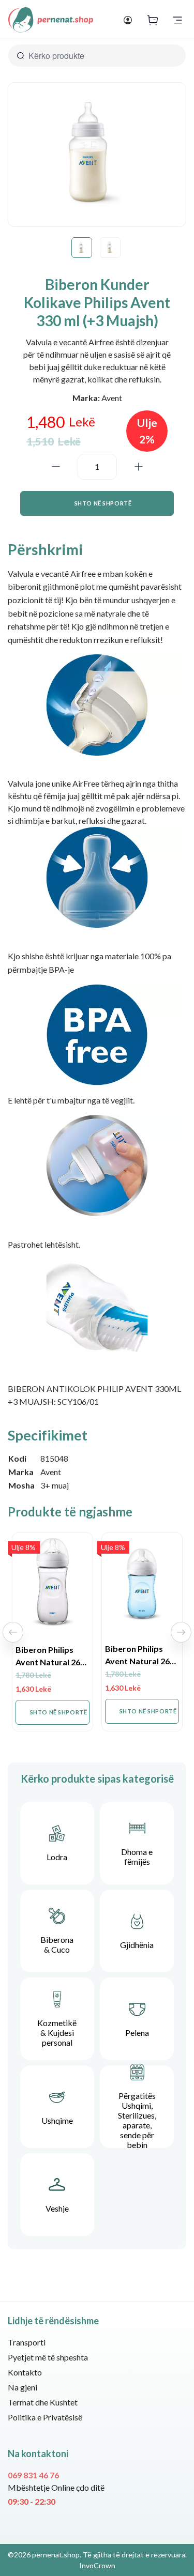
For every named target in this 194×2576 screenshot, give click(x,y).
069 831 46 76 (33, 2475)
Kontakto (25, 2372)
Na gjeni (23, 2387)
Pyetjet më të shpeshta (48, 2357)
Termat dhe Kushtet (43, 2402)
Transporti (27, 2342)
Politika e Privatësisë (45, 2417)
